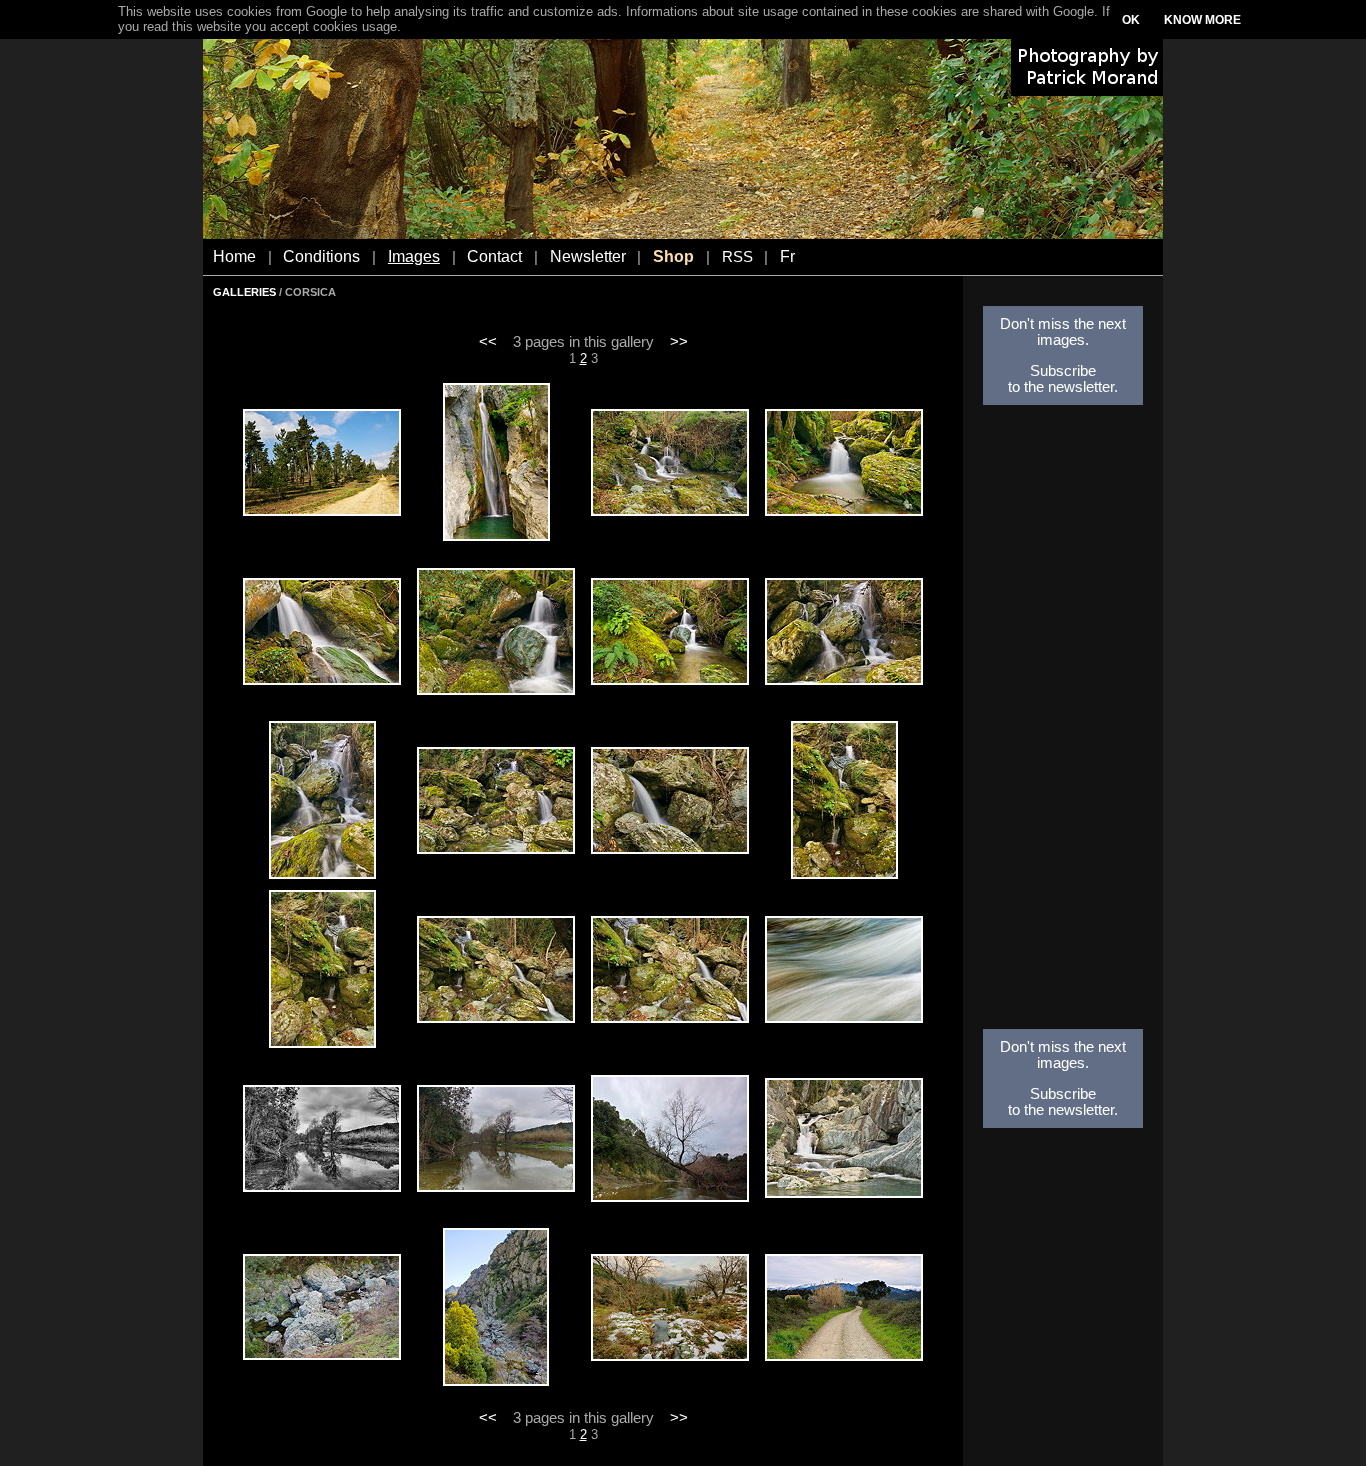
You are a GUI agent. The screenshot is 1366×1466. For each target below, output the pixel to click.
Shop (673, 256)
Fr (787, 256)
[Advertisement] (1063, 723)
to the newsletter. (1063, 387)
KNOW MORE (1202, 20)
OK (1131, 20)
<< (488, 342)
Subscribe (1063, 371)
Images (414, 256)
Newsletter (588, 256)
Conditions (321, 256)
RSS (737, 257)
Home (234, 256)
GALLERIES (244, 292)
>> (679, 342)
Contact (494, 256)
